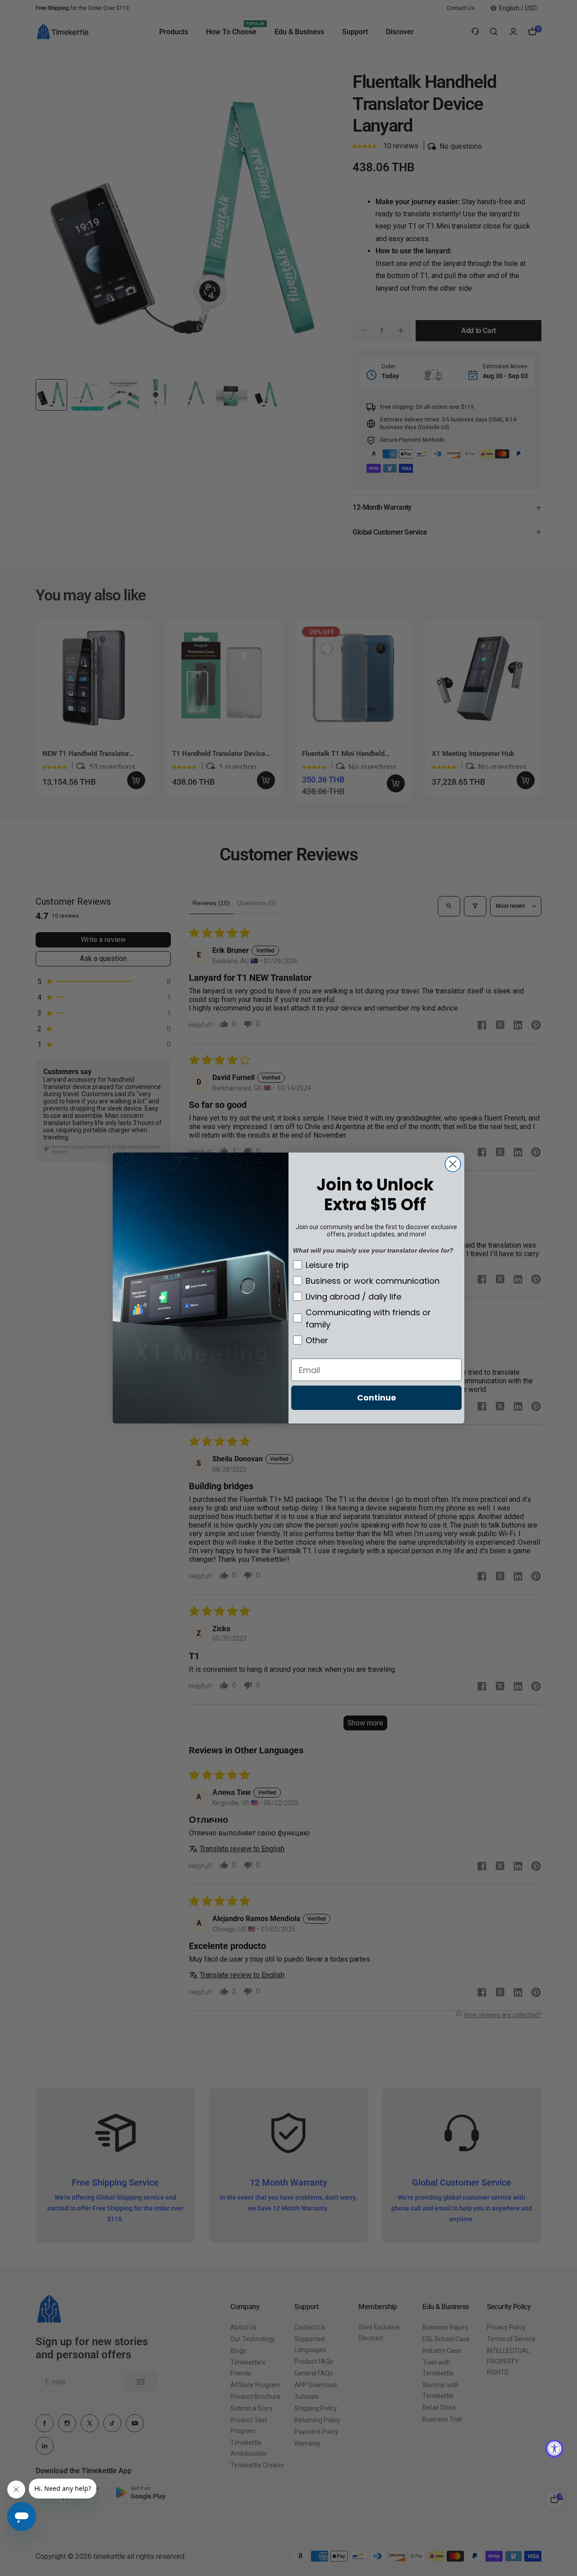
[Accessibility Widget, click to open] (554, 2449)
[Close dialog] (453, 1164)
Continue (377, 1398)
